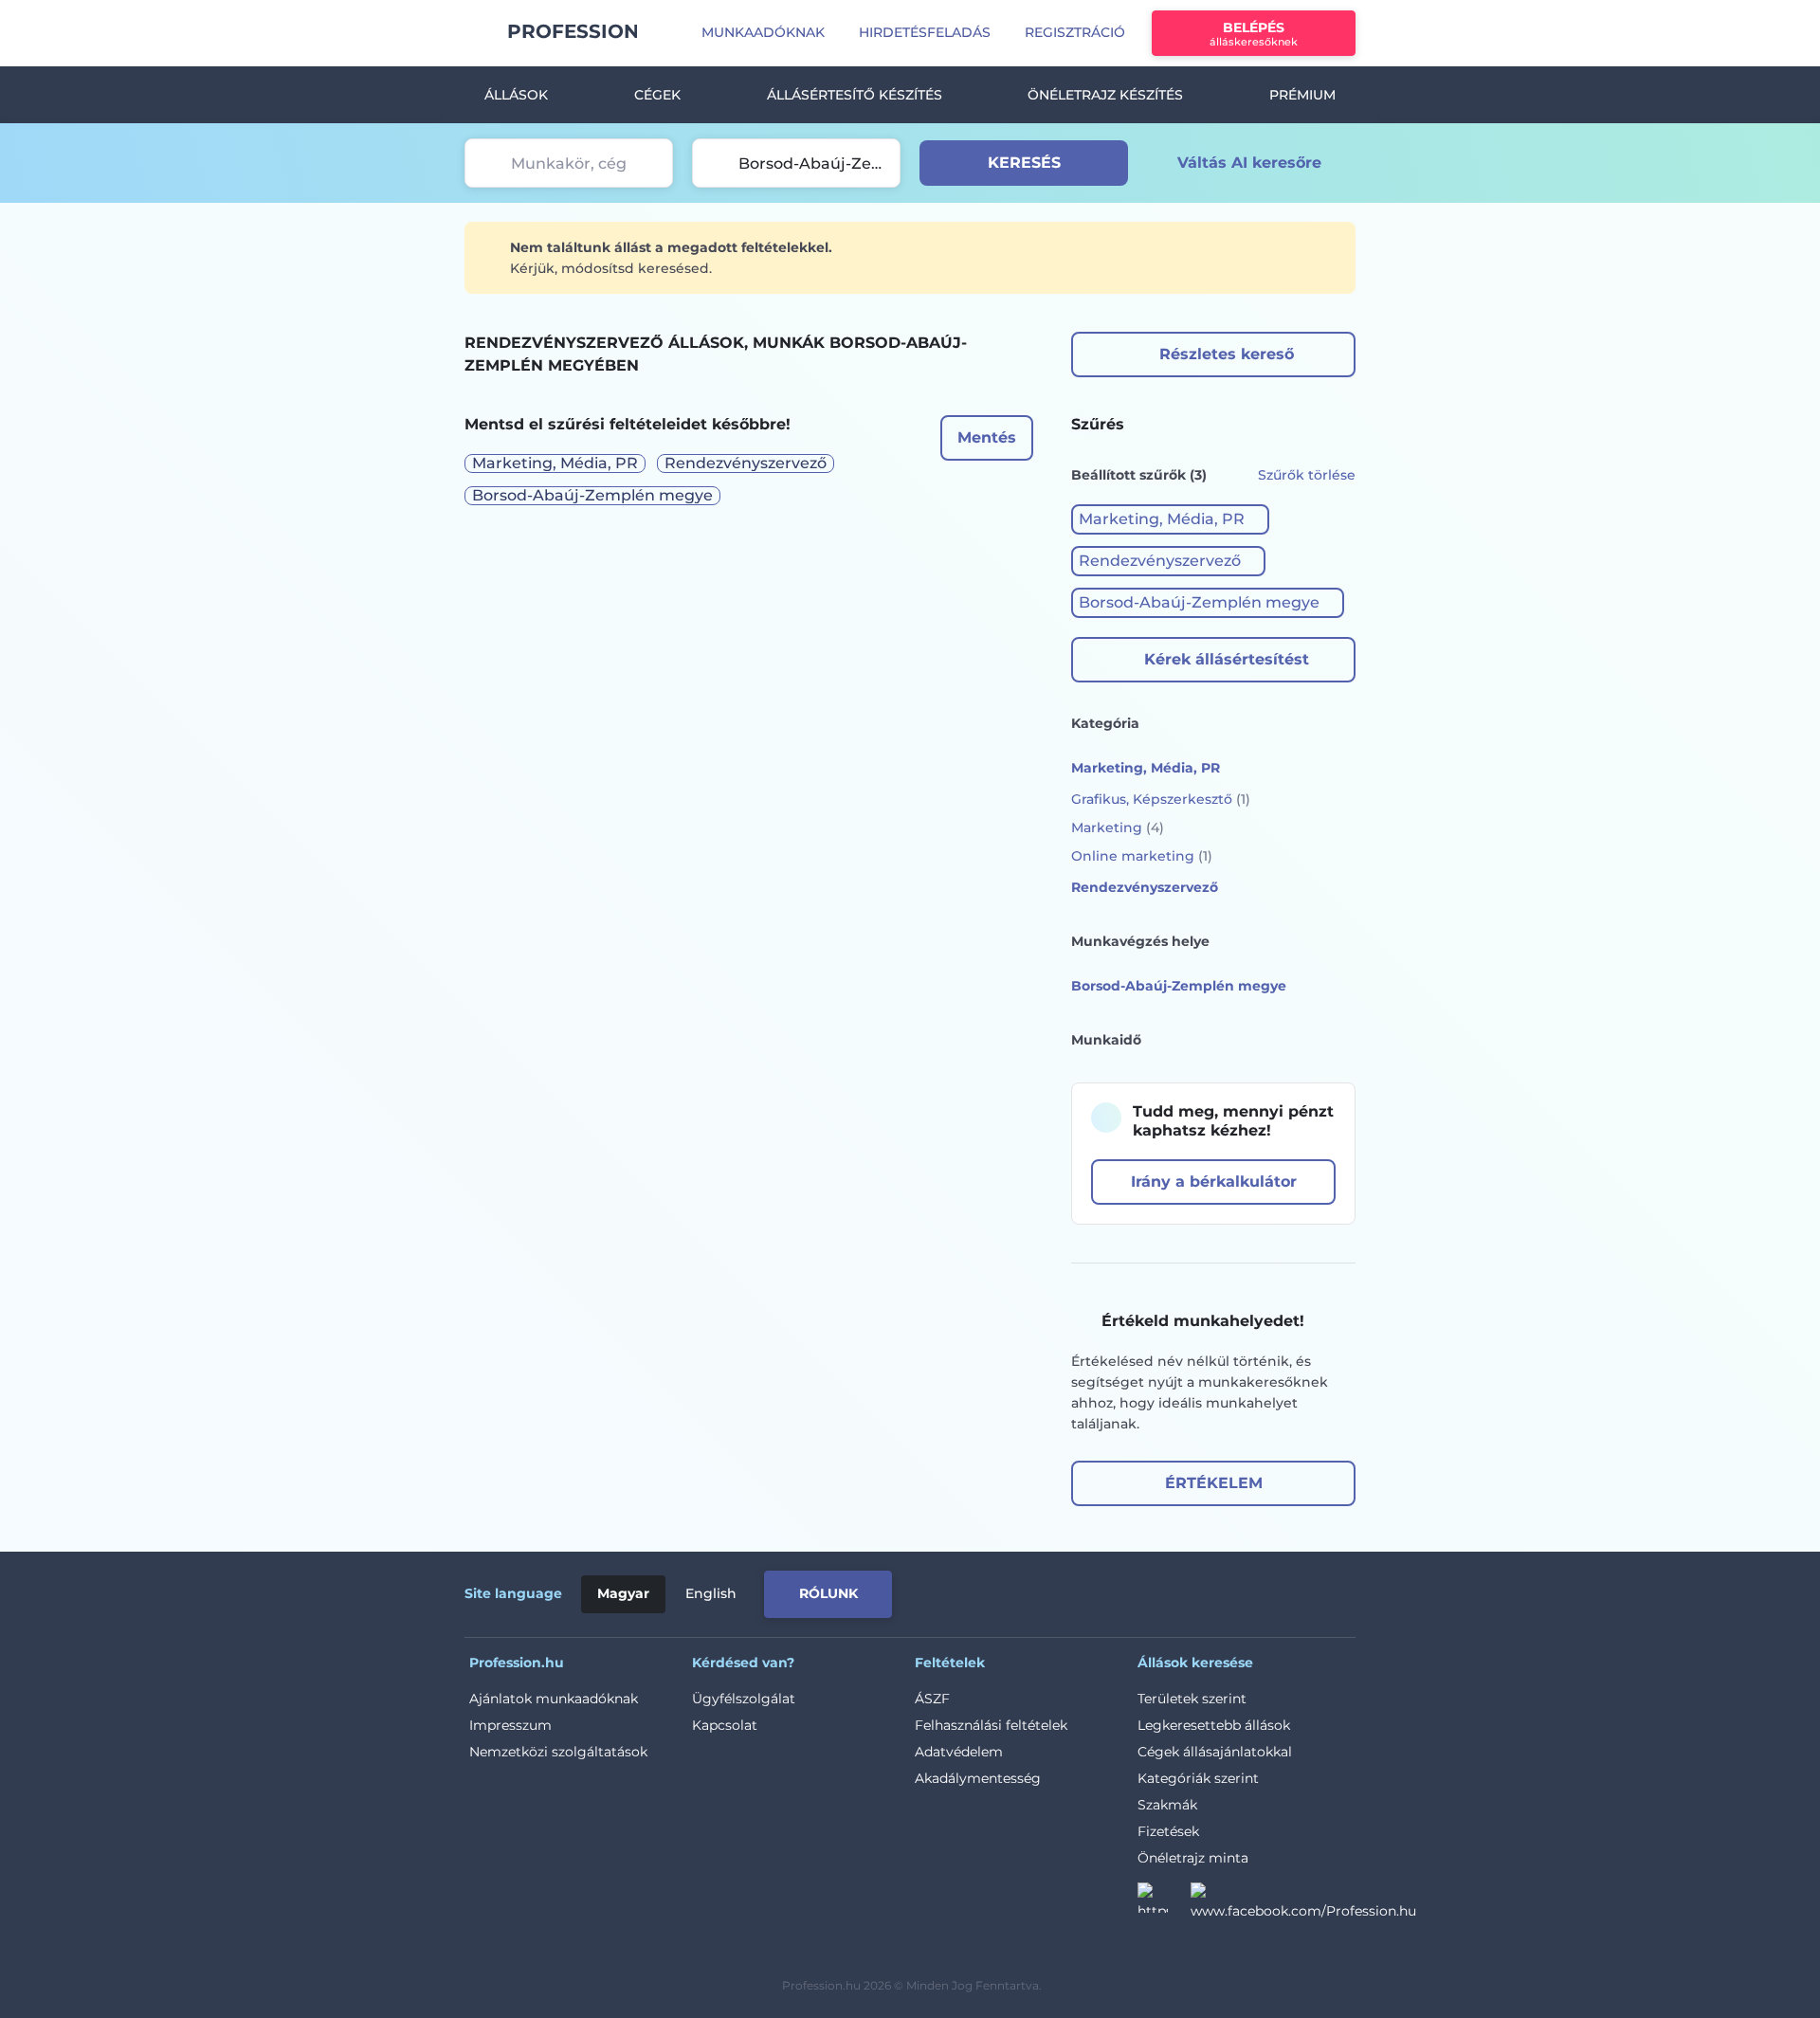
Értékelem (1214, 1483)
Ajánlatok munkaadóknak (554, 1699)
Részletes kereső (1227, 354)
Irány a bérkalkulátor (1214, 1182)
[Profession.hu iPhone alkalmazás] (1110, 1591)
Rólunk (828, 1593)
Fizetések (1168, 1831)
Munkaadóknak (763, 32)
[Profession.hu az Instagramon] (1164, 1903)
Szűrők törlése (1307, 475)
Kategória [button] (1105, 723)
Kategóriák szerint (1198, 1778)
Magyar (623, 1593)
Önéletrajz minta (1193, 1858)
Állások (516, 95)
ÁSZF (932, 1699)
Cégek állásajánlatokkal (1215, 1752)
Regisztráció (1075, 32)
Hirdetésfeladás (925, 32)
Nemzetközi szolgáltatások (558, 1752)
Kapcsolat (725, 1725)
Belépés (1254, 34)
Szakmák (1167, 1805)
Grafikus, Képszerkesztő (1161, 799)
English (711, 1593)
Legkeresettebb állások (1214, 1725)
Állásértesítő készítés (855, 95)
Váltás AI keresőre (1249, 163)
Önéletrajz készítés (1105, 95)
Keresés (1024, 163)
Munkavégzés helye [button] (1140, 941)
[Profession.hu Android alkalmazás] (1269, 1591)
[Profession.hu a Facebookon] (1303, 1903)
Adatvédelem (959, 1752)
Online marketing (1142, 856)
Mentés (987, 437)
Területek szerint (1192, 1699)
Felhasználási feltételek (991, 1725)
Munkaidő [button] (1106, 1040)
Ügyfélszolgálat (744, 1699)
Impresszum (510, 1725)
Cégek (657, 95)
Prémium (1302, 95)
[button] (1170, 519)
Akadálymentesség (978, 1778)
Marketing (1118, 827)
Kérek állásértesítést (1227, 659)
